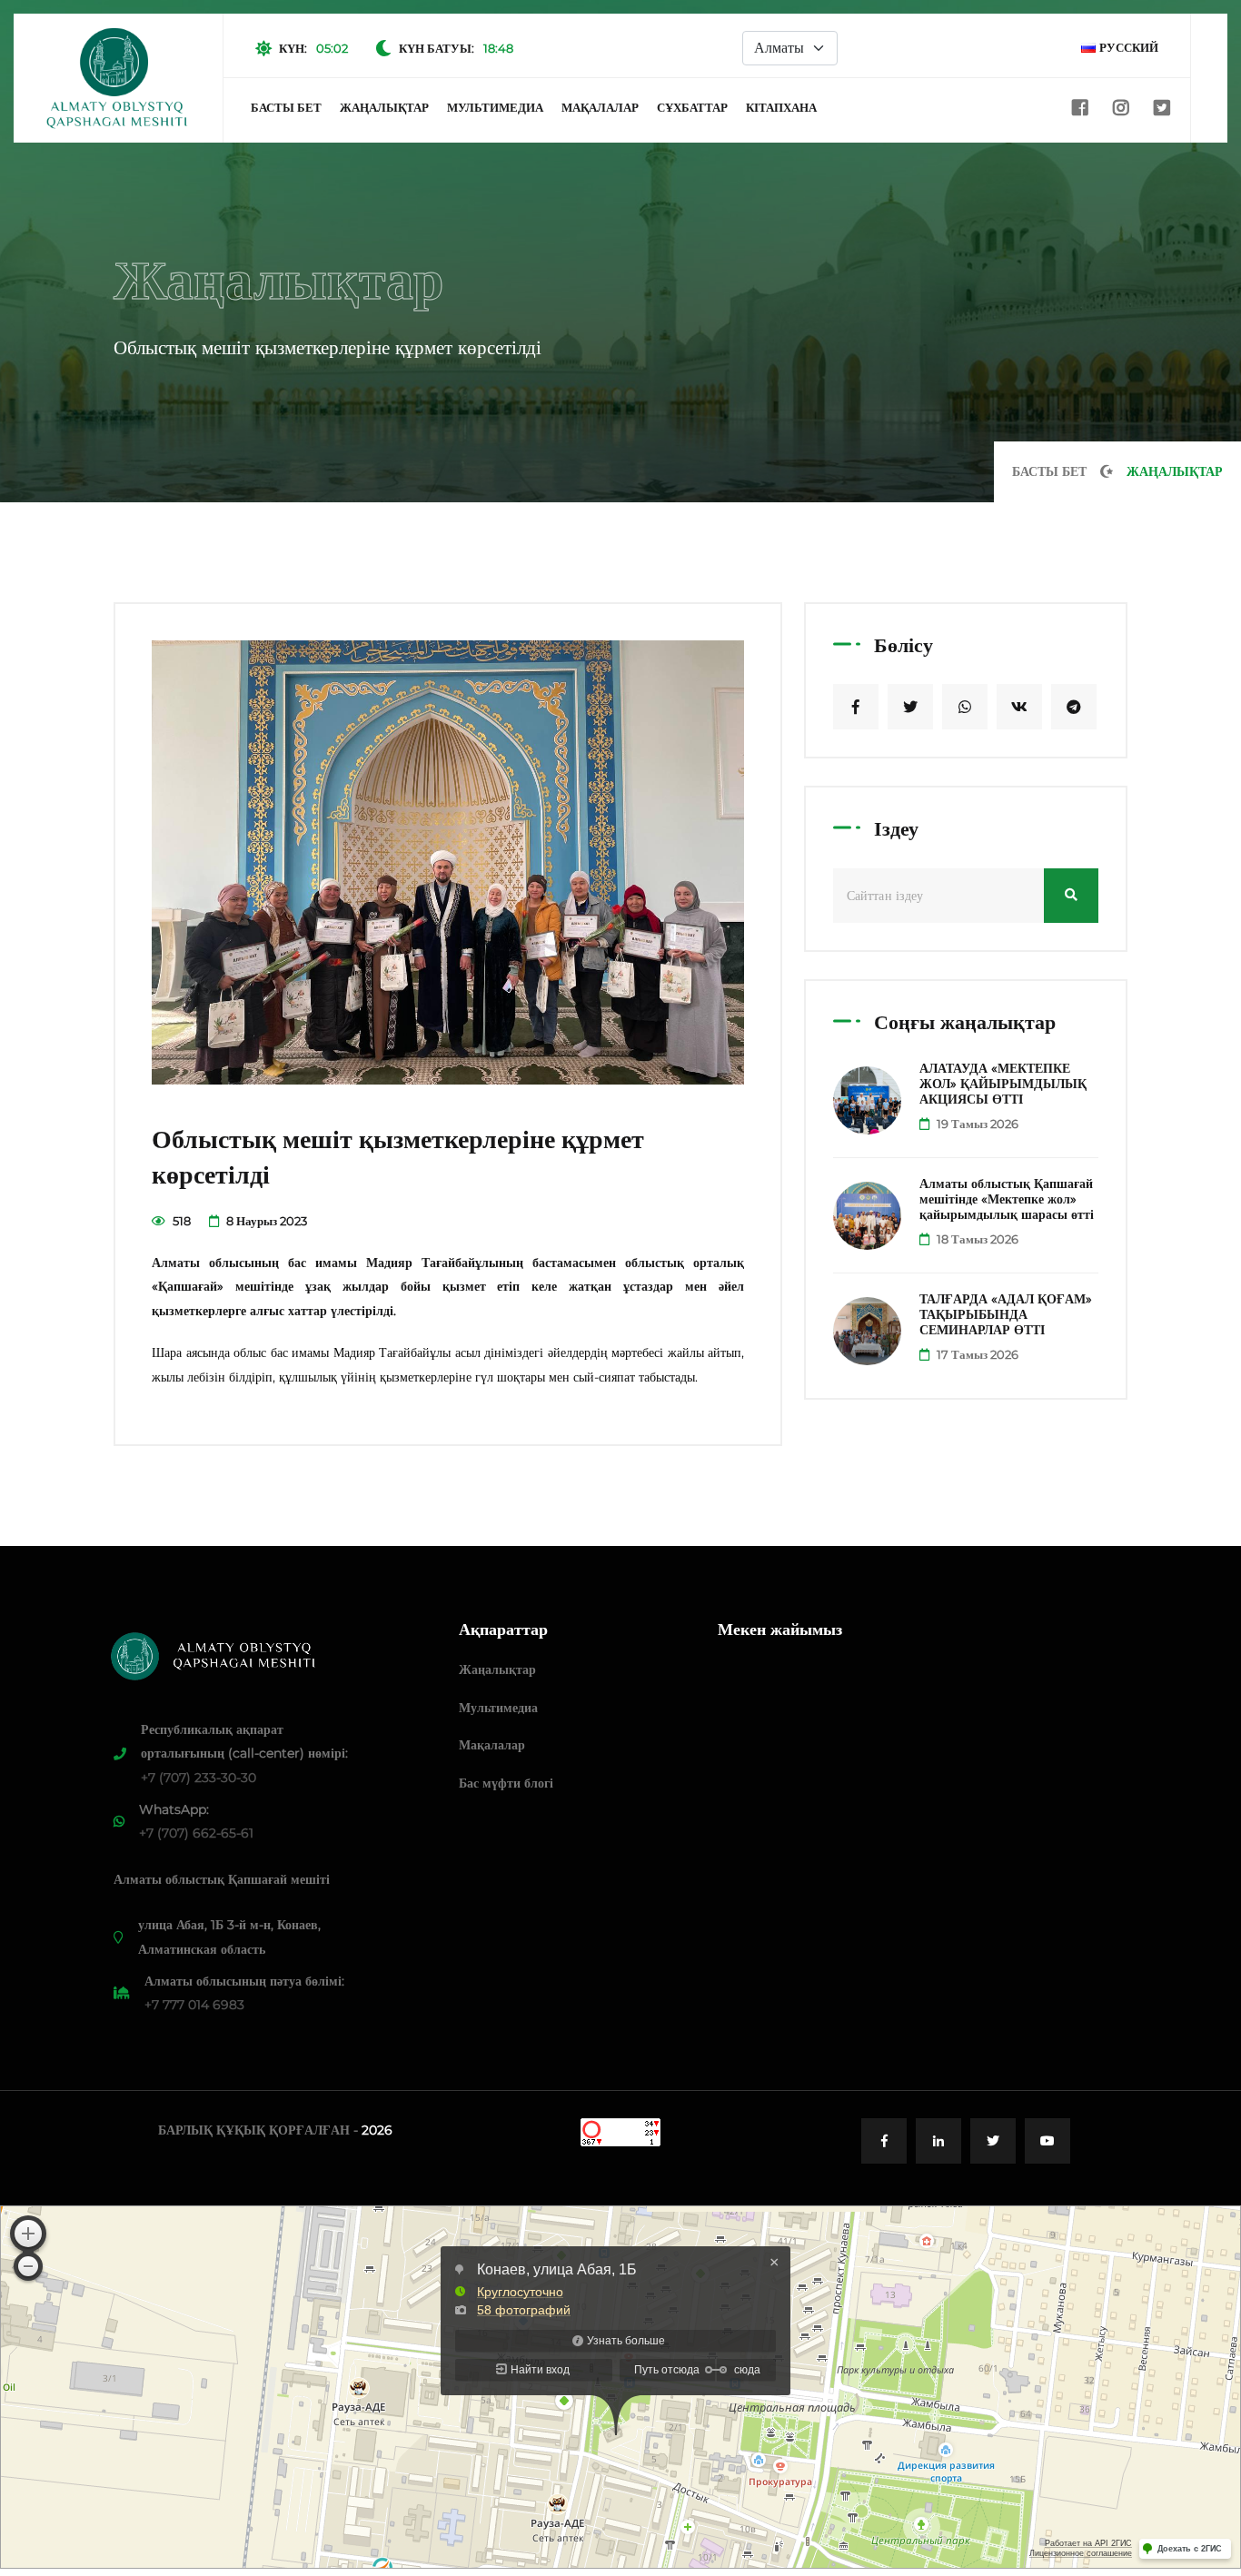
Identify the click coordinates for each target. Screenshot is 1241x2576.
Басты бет (286, 107)
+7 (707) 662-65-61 (196, 1833)
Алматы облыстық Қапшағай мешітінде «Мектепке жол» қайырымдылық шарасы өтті (1007, 1199)
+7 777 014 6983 (194, 2005)
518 (180, 1221)
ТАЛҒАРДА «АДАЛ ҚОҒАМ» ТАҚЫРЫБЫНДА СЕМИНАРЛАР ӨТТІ (1006, 1314)
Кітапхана (781, 107)
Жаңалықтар (384, 107)
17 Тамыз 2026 (976, 1354)
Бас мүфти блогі (506, 1783)
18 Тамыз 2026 (976, 1239)
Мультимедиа (495, 107)
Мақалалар (600, 107)
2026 (377, 2130)
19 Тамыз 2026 (976, 1124)
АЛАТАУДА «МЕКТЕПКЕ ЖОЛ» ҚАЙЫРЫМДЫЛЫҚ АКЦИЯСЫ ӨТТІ (1003, 1084)
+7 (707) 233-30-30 (199, 1778)
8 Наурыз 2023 (265, 1221)
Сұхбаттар (692, 107)
